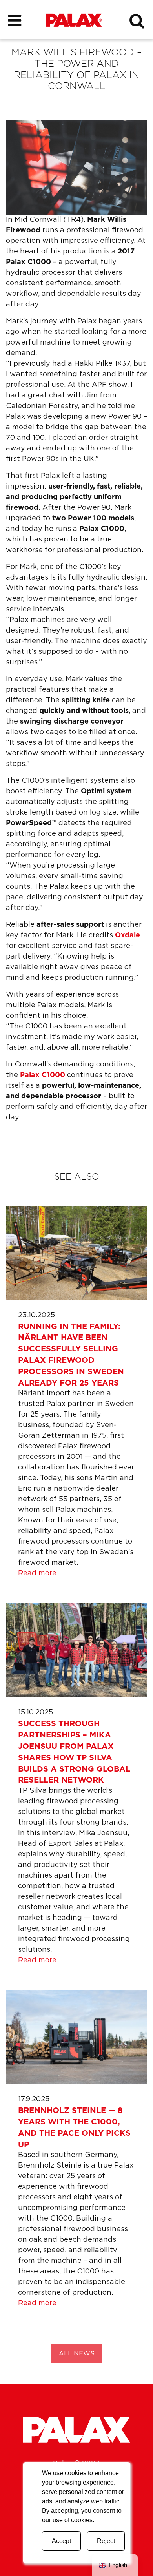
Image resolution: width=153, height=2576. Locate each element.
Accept (61, 2541)
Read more (37, 1573)
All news (77, 2354)
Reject (106, 2541)
